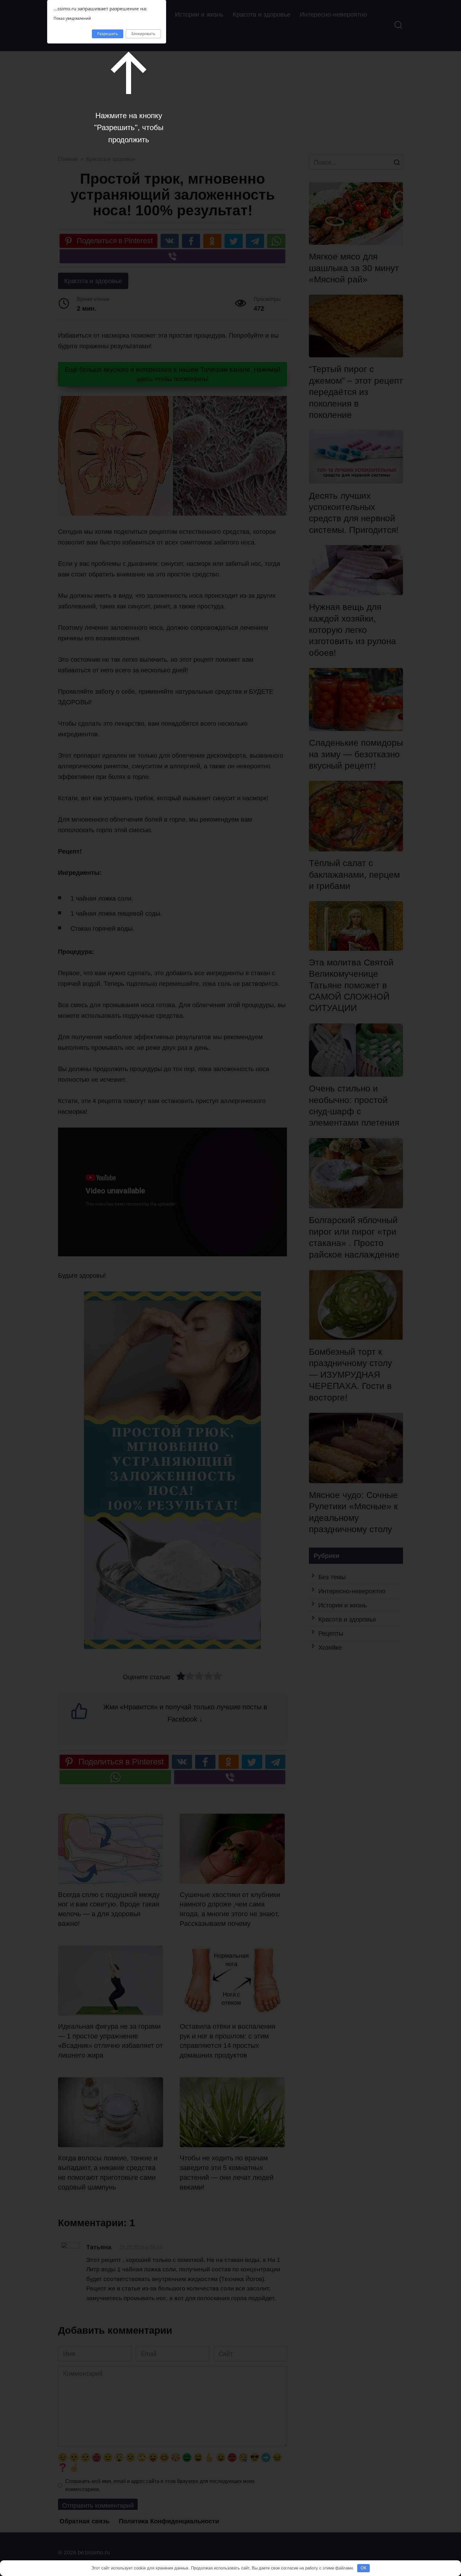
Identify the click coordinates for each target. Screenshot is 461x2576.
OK (364, 2568)
